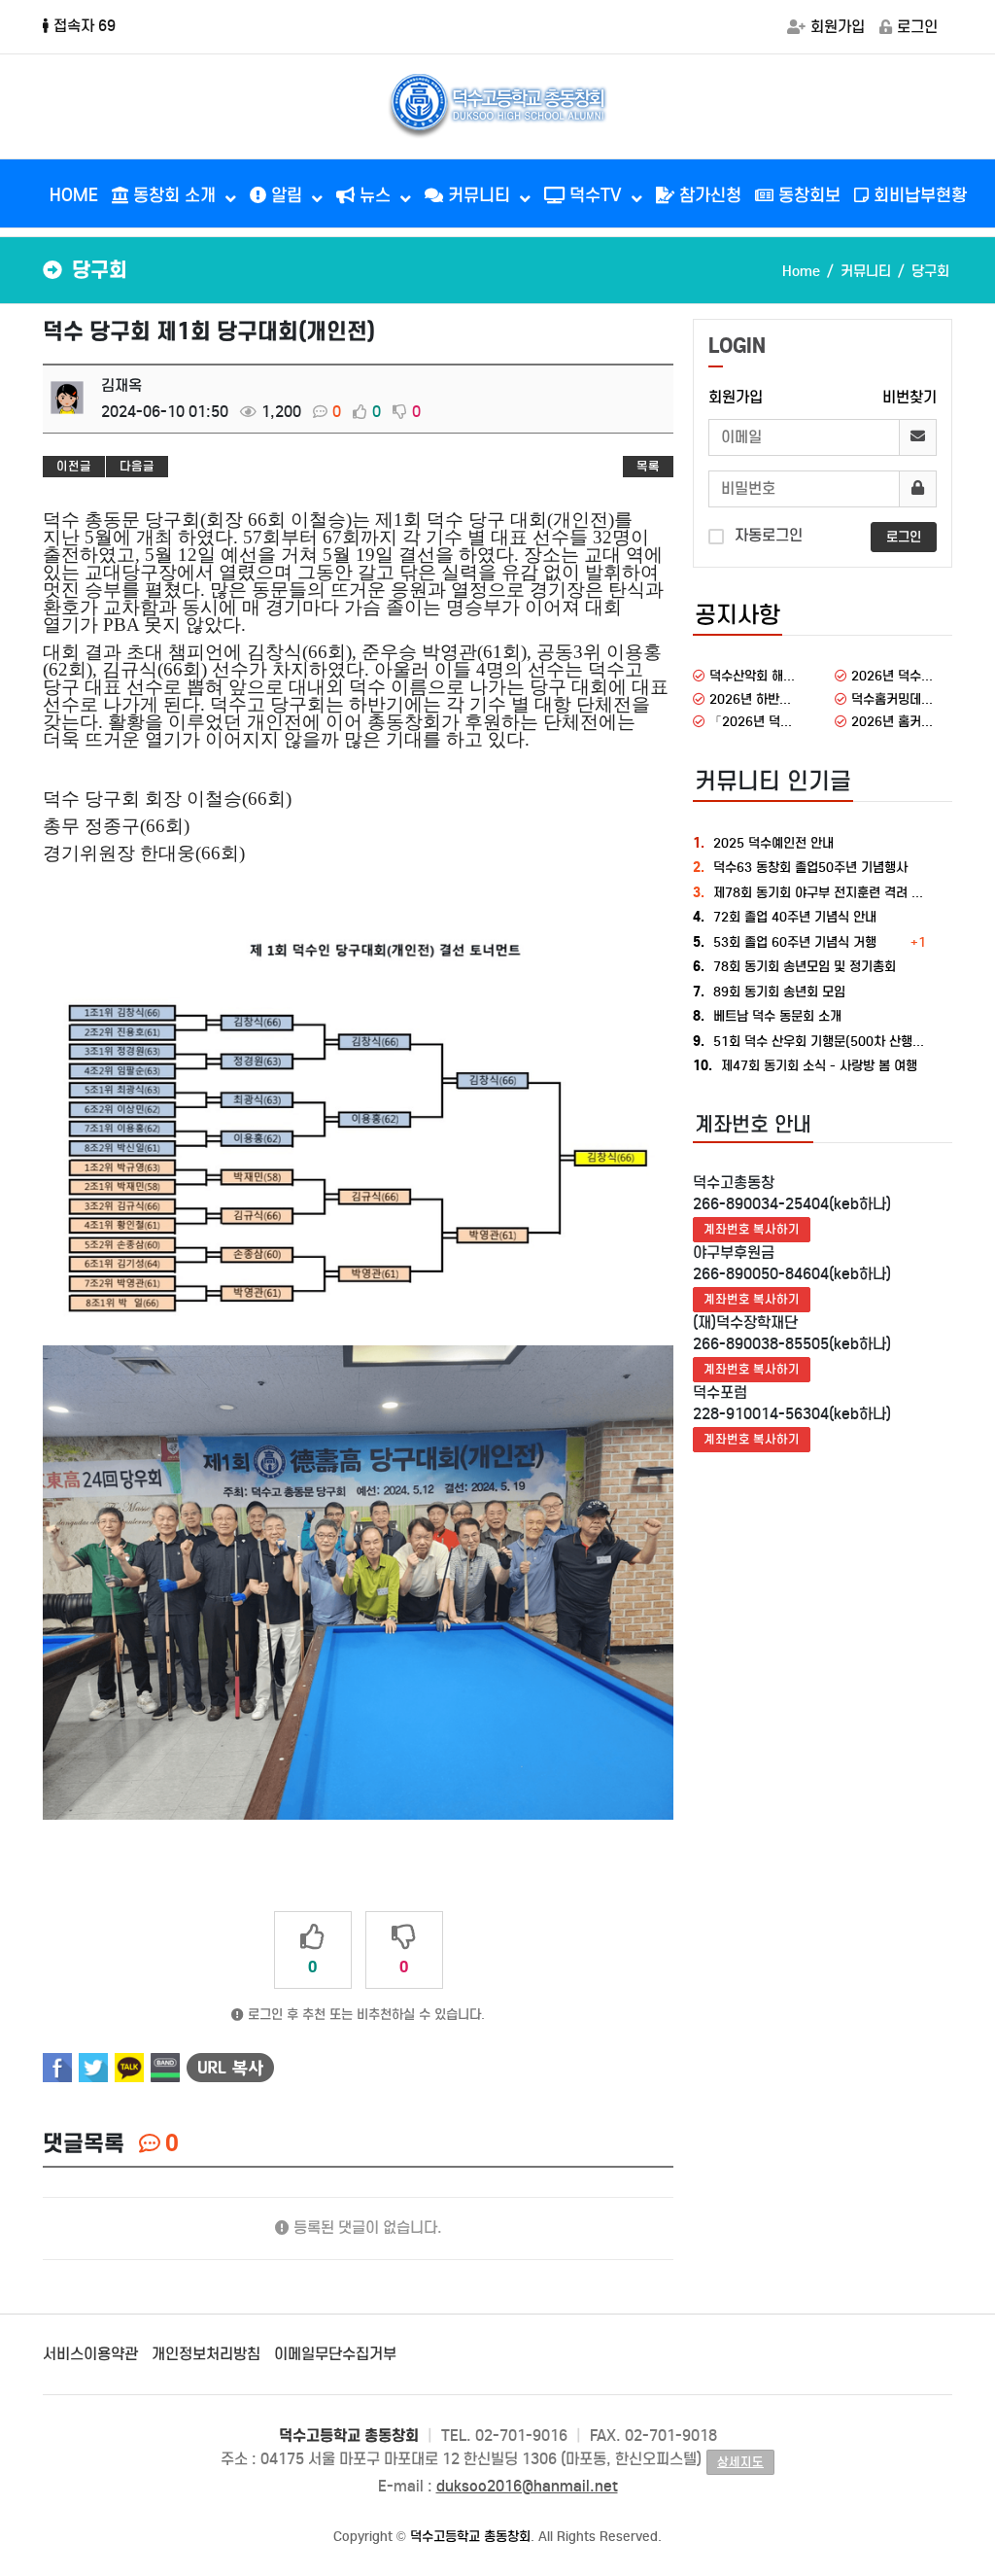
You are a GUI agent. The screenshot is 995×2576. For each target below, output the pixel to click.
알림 (287, 195)
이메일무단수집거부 (335, 2354)
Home (801, 271)
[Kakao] (129, 2068)
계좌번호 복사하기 (752, 1229)
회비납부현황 (918, 195)
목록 (648, 466)
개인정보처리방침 (206, 2354)
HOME (74, 195)
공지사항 (738, 615)
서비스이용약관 (90, 2354)
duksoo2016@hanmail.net (527, 2486)
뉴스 (375, 195)
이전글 (74, 466)
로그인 (917, 27)
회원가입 (838, 27)
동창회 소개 (174, 195)
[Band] (165, 2068)
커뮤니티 (479, 195)
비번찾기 (909, 397)
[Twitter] (93, 2068)
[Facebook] (57, 2068)
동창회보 (807, 195)
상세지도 (740, 2462)
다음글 (137, 466)
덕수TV (596, 195)
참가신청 (708, 195)
